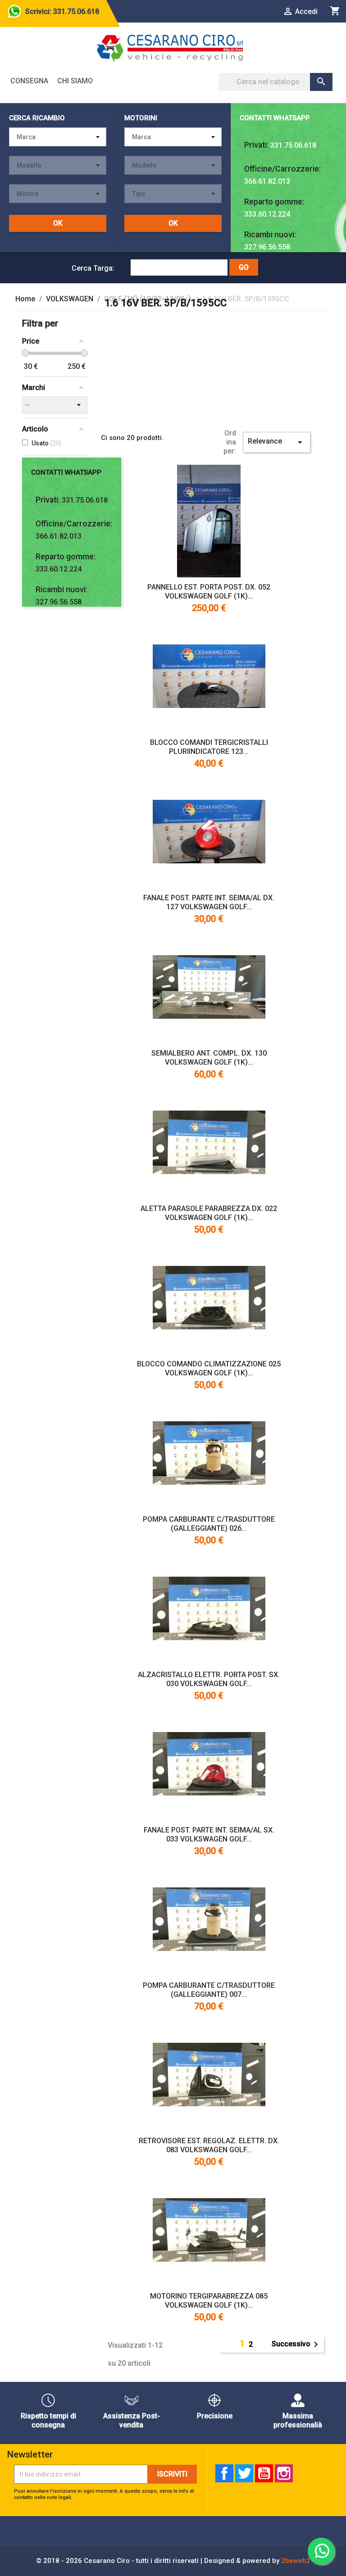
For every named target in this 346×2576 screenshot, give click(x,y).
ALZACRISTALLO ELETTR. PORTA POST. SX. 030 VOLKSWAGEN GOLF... (209, 1679)
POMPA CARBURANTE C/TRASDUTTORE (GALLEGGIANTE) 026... (209, 1524)
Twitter (244, 2473)
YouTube (264, 2473)
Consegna (29, 81)
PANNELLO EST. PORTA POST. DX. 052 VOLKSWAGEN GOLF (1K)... (209, 592)
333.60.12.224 (267, 214)
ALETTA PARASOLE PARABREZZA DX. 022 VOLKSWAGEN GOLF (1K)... (209, 1213)
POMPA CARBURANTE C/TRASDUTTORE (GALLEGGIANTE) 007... (209, 1990)
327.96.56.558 (267, 247)
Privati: (256, 145)
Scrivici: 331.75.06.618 (62, 11)
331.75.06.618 (293, 145)
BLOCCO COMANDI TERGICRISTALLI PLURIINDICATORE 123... (209, 747)
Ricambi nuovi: (270, 235)
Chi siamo (75, 81)
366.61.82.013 (267, 181)
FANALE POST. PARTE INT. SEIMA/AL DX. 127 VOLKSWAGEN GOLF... (209, 902)
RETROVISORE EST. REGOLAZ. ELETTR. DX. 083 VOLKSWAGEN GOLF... (209, 2145)
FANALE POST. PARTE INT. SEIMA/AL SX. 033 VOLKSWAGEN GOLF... (209, 1834)
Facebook (224, 2473)
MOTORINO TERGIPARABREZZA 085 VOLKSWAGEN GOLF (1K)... (209, 2301)
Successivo (296, 2345)
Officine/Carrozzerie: (282, 169)
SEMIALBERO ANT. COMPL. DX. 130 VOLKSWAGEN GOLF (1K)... (209, 1058)
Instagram (284, 2473)
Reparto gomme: (274, 202)
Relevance (277, 442)
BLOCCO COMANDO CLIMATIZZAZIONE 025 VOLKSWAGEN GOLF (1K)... (209, 1368)
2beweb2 (296, 2561)
